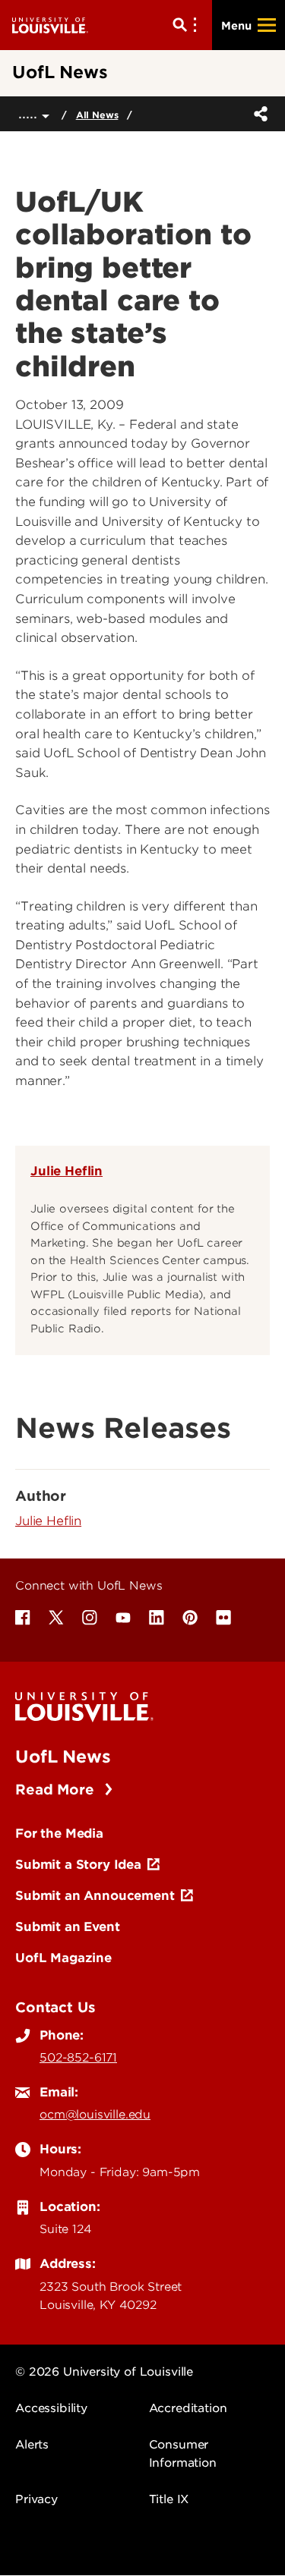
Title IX (169, 2499)
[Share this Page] (258, 114)
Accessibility (51, 2408)
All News (97, 115)
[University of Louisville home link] (50, 25)
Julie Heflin (66, 1171)
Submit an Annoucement (95, 1895)
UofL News (63, 1757)
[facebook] (23, 1618)
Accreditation (188, 2408)
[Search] (188, 25)
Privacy (36, 2499)
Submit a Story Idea (78, 1864)
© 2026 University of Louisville (104, 2372)
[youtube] (123, 1618)
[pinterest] (190, 1618)
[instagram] (90, 1618)
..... (30, 113)
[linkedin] (157, 1618)
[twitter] (56, 1618)
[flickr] (223, 1618)
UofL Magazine (63, 1958)
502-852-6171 (78, 2058)
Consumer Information (183, 2454)
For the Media (59, 1833)
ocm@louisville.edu (95, 2115)
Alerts (32, 2445)
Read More (57, 1790)
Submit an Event (68, 1926)
